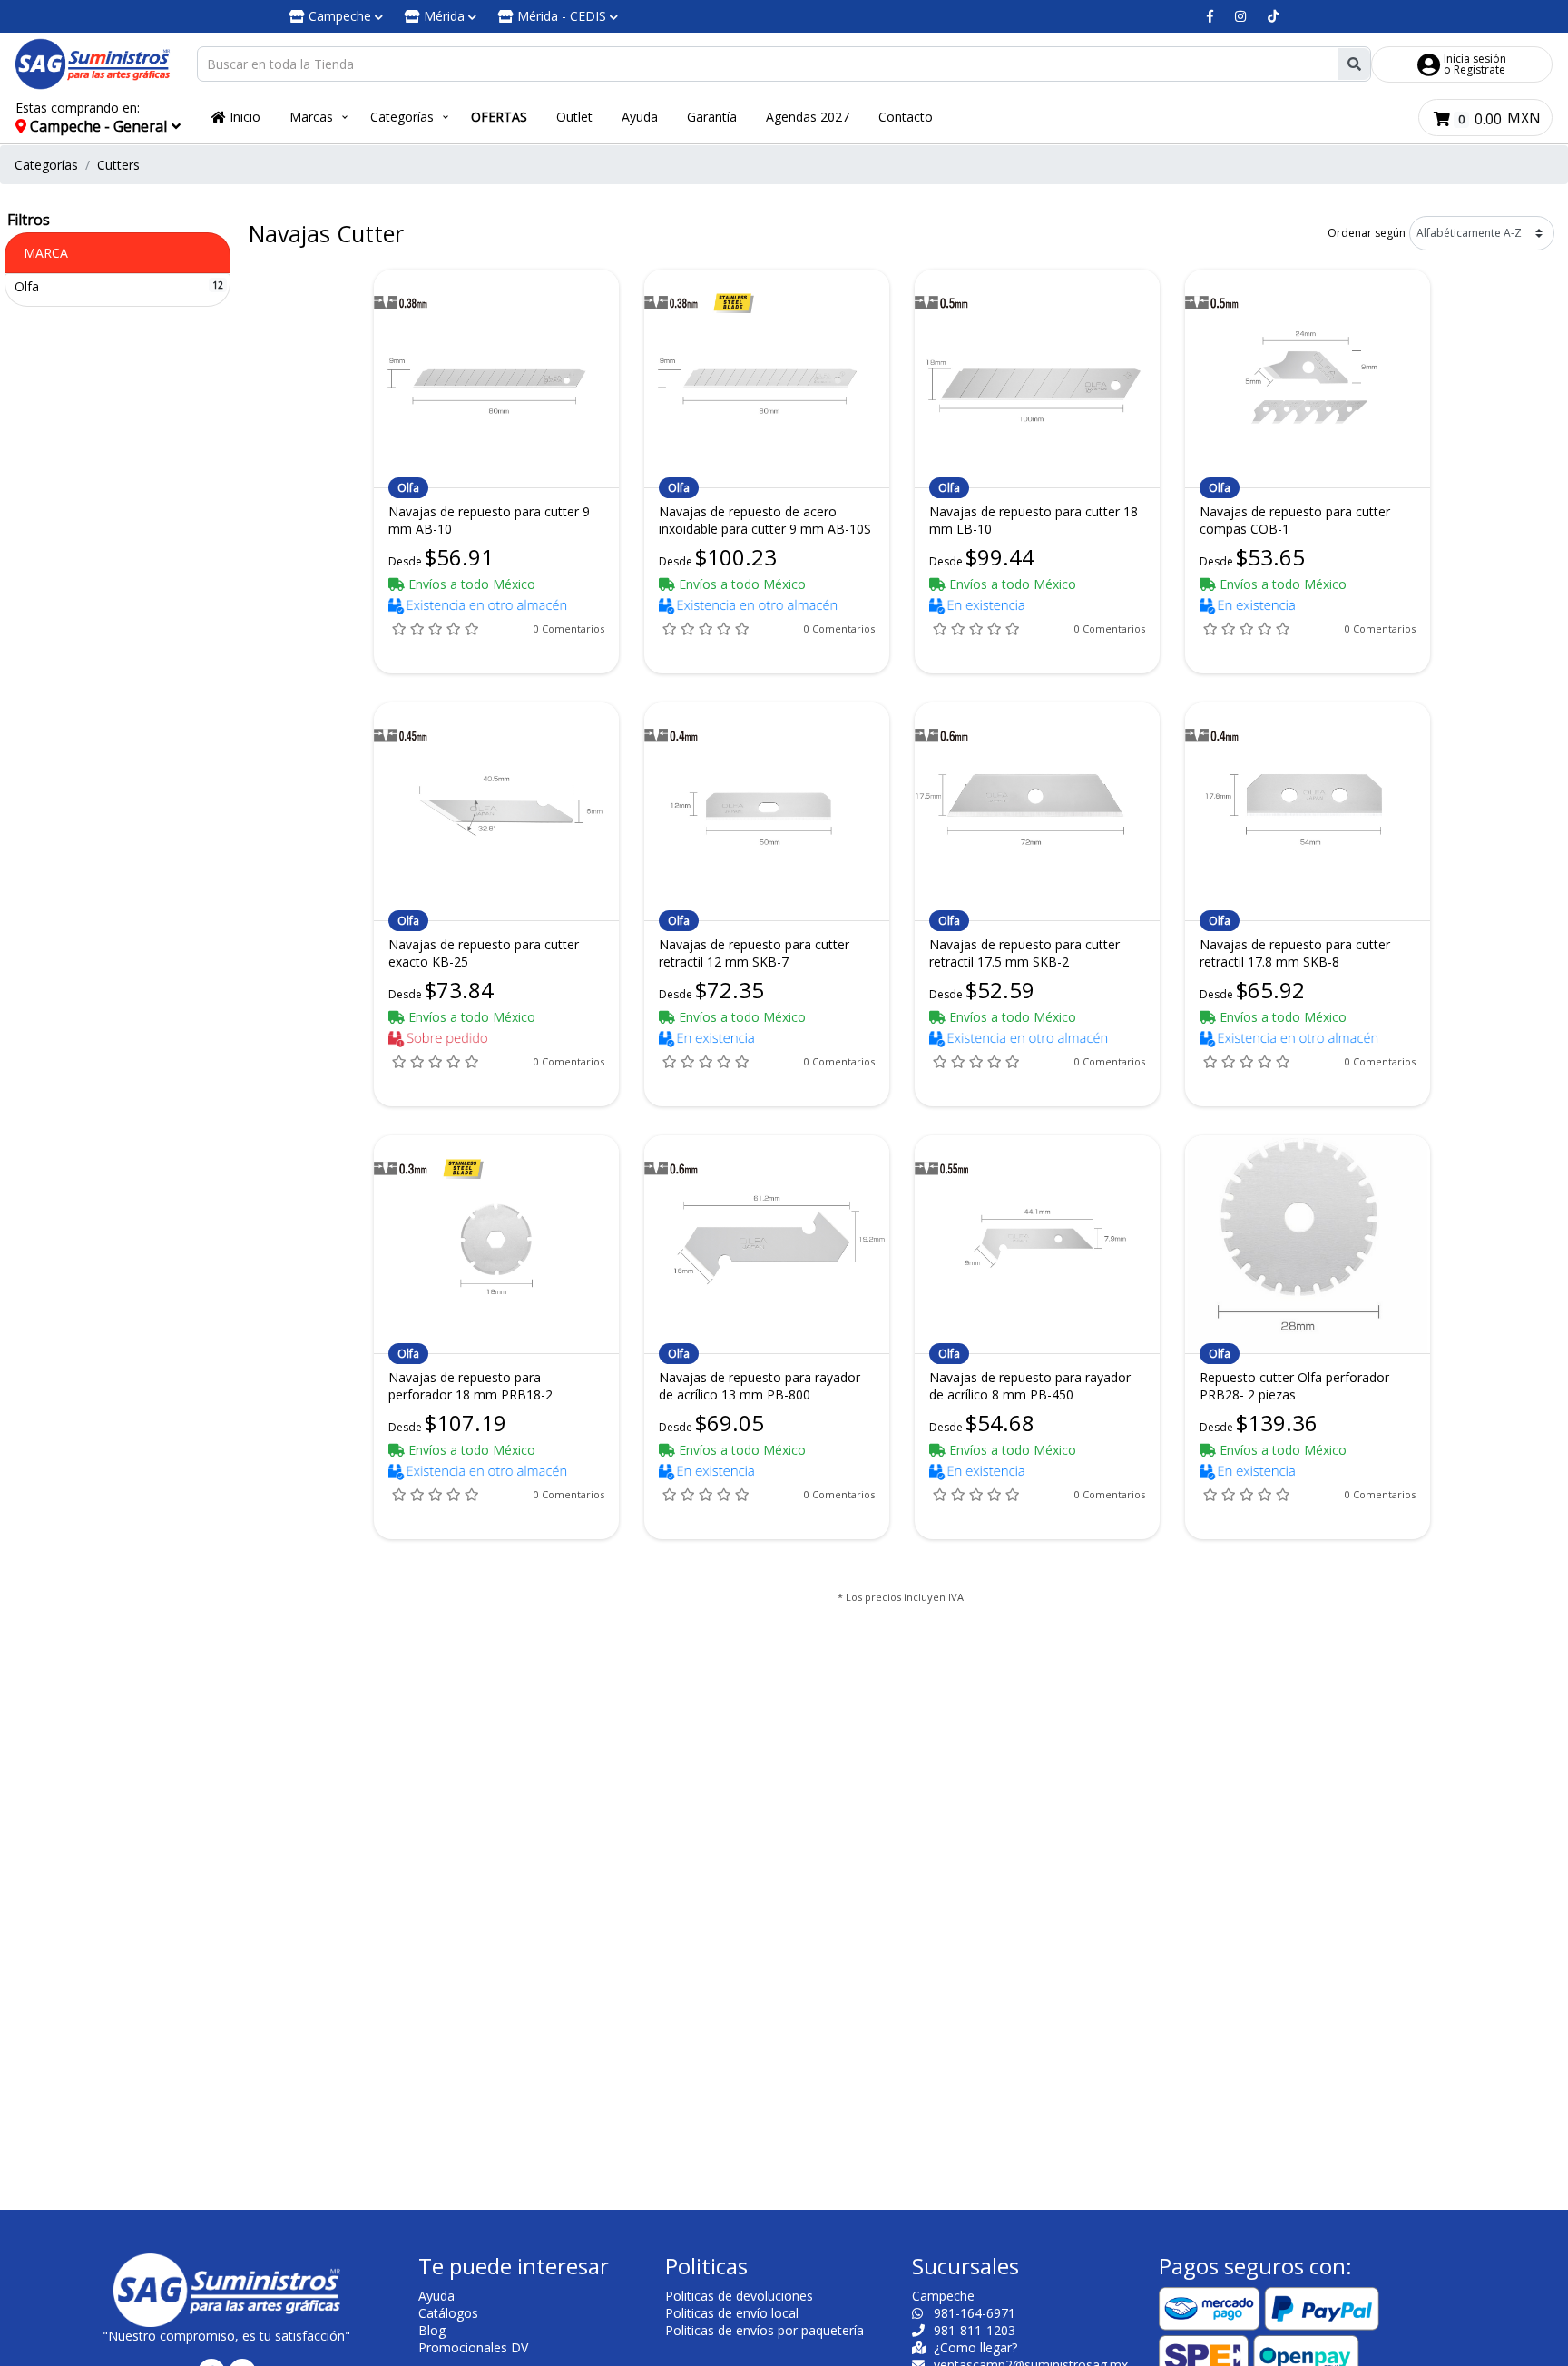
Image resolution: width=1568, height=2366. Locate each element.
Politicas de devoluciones (739, 2296)
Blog (432, 2330)
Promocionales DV (473, 2347)
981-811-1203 (973, 2330)
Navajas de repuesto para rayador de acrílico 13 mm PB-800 (759, 1386)
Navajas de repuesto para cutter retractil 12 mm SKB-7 (754, 953)
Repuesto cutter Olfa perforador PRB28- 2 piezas (1294, 1386)
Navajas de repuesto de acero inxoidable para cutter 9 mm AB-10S (765, 520)
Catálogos (448, 2313)
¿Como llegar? (974, 2347)
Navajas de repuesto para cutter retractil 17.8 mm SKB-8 (1295, 953)
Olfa (27, 286)
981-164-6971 (973, 2313)
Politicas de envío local (732, 2313)
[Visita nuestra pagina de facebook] (1210, 16)
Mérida (444, 16)
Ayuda (640, 117)
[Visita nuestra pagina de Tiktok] (1273, 16)
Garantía (712, 117)
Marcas (311, 117)
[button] (106, 118)
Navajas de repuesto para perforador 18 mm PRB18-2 (470, 1386)
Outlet (574, 117)
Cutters (118, 165)
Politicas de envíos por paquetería (764, 2330)
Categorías (402, 117)
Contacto (906, 117)
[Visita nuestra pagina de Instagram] (1240, 16)
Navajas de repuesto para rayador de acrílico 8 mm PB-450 (1030, 1386)
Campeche (340, 16)
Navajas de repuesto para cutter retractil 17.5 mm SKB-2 (1024, 953)
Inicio (243, 117)
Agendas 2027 (808, 117)
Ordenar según (1367, 233)
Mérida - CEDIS (562, 16)
